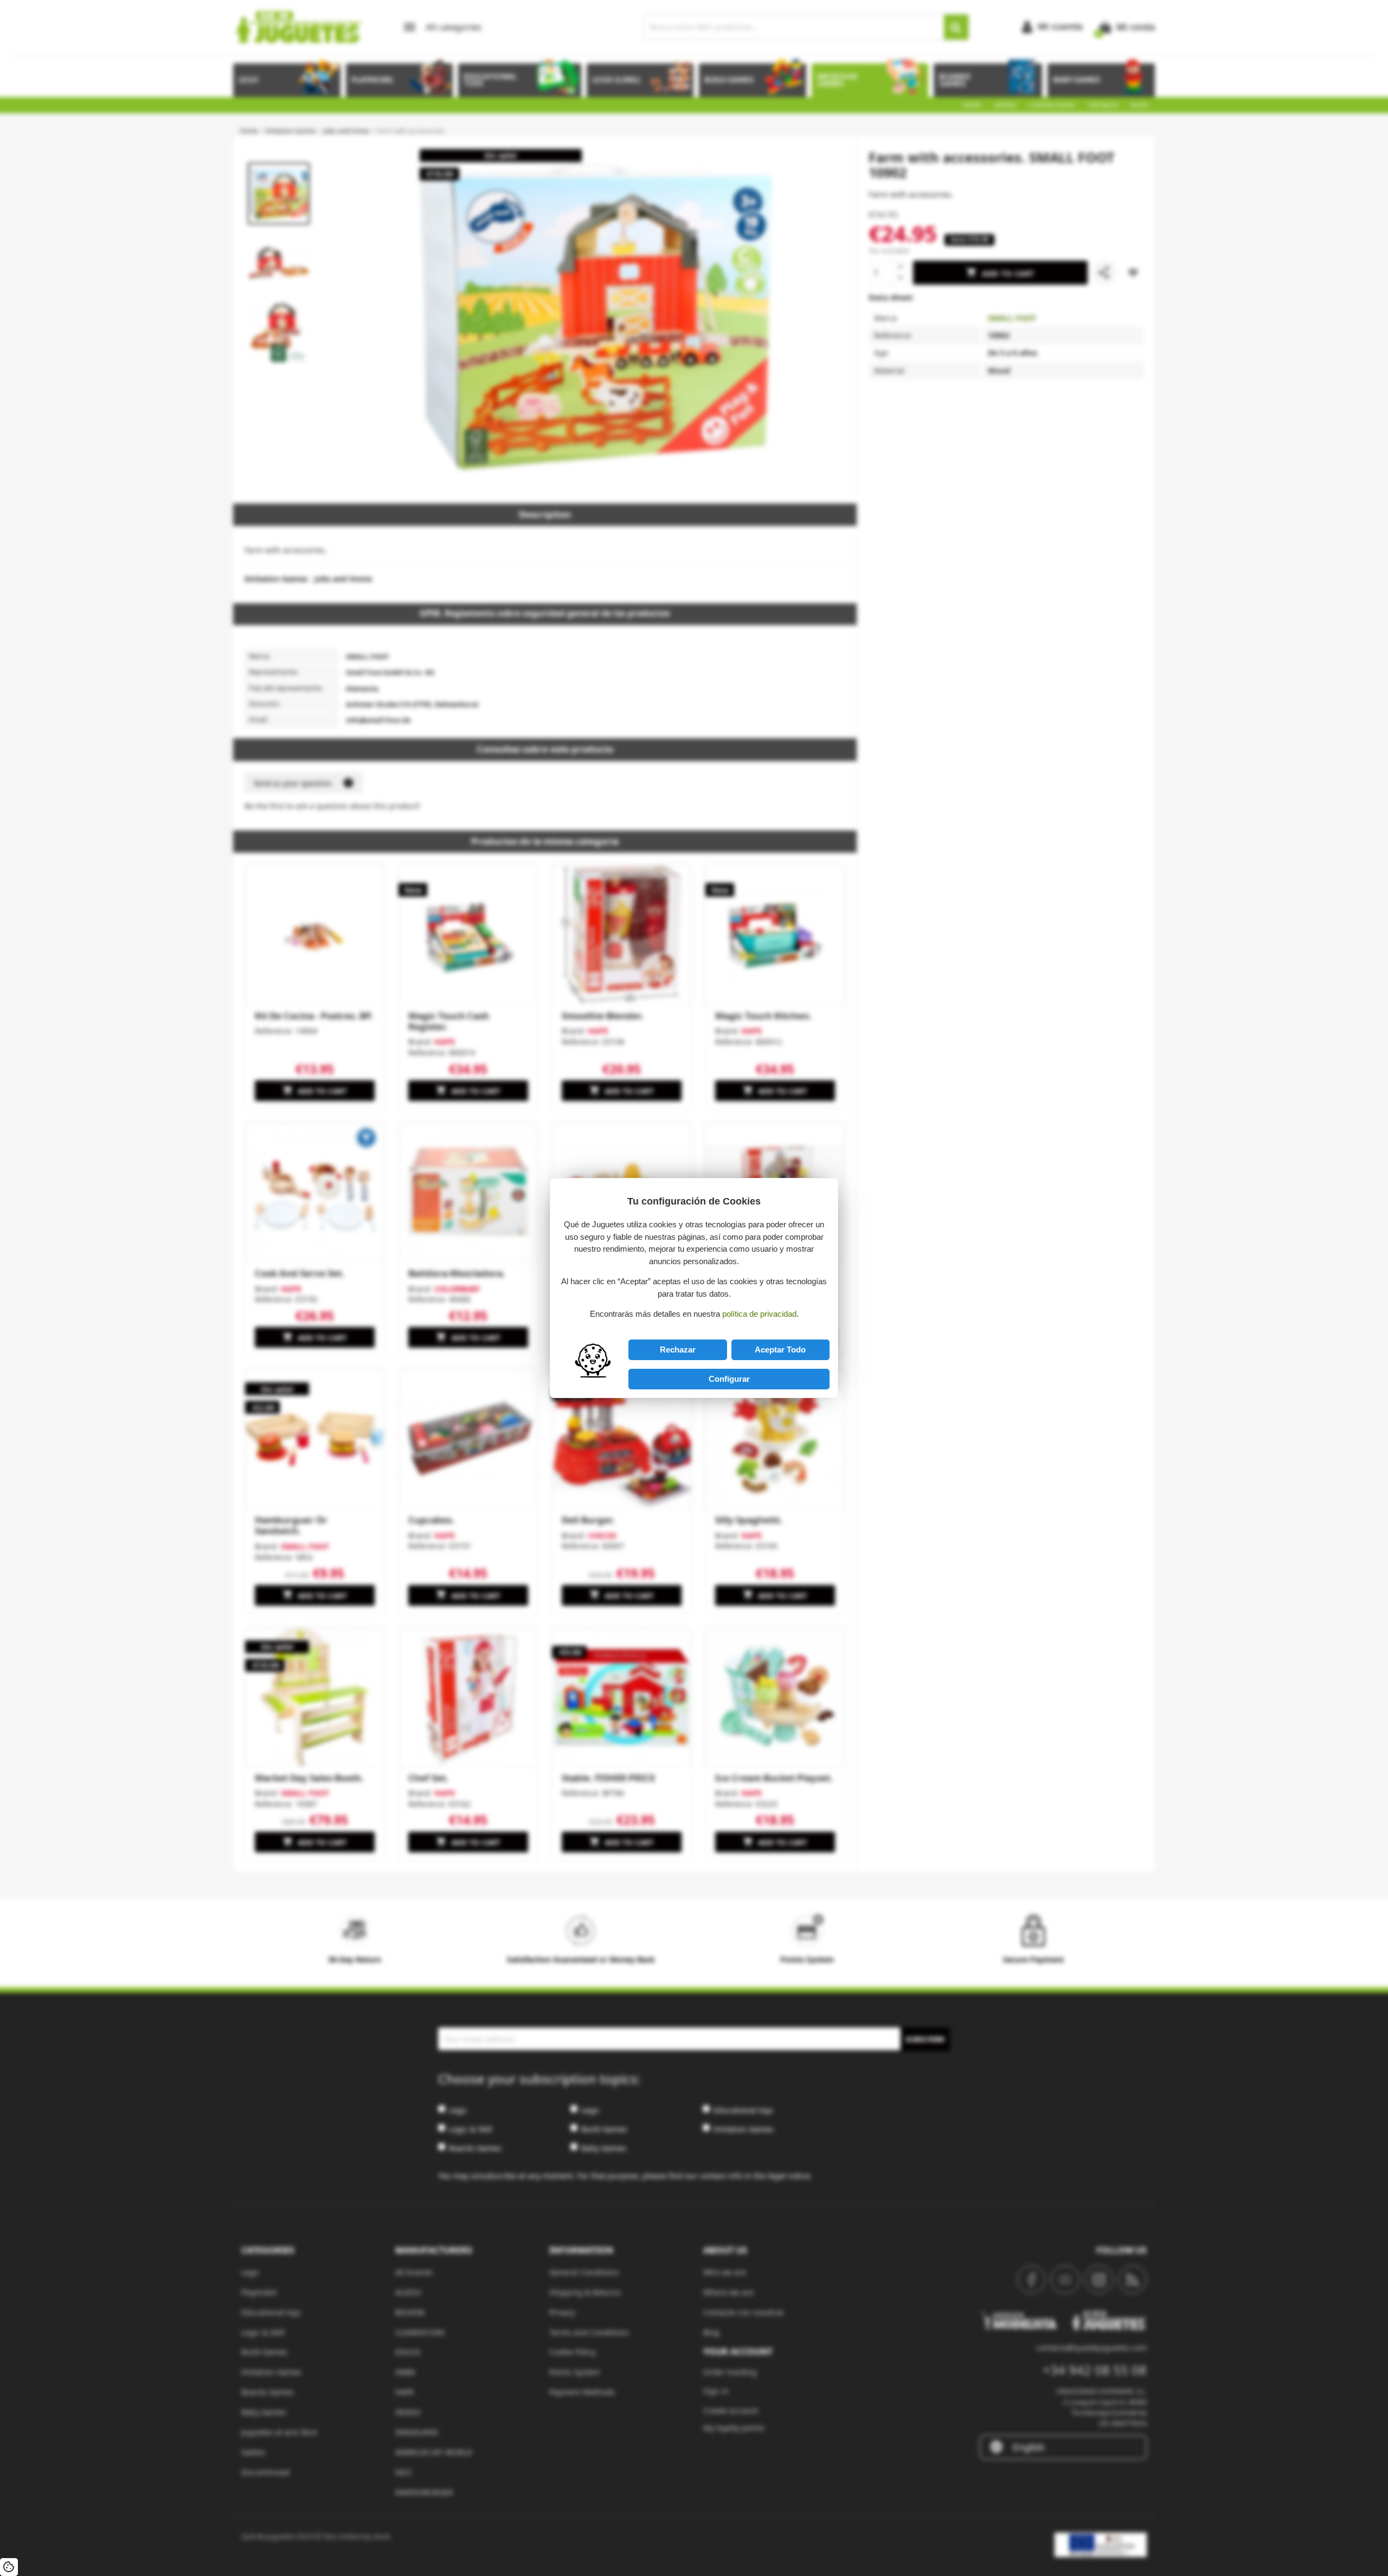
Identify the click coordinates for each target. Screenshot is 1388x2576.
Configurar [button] (729, 1379)
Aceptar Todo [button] (780, 1350)
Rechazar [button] (678, 1350)
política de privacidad (759, 1314)
